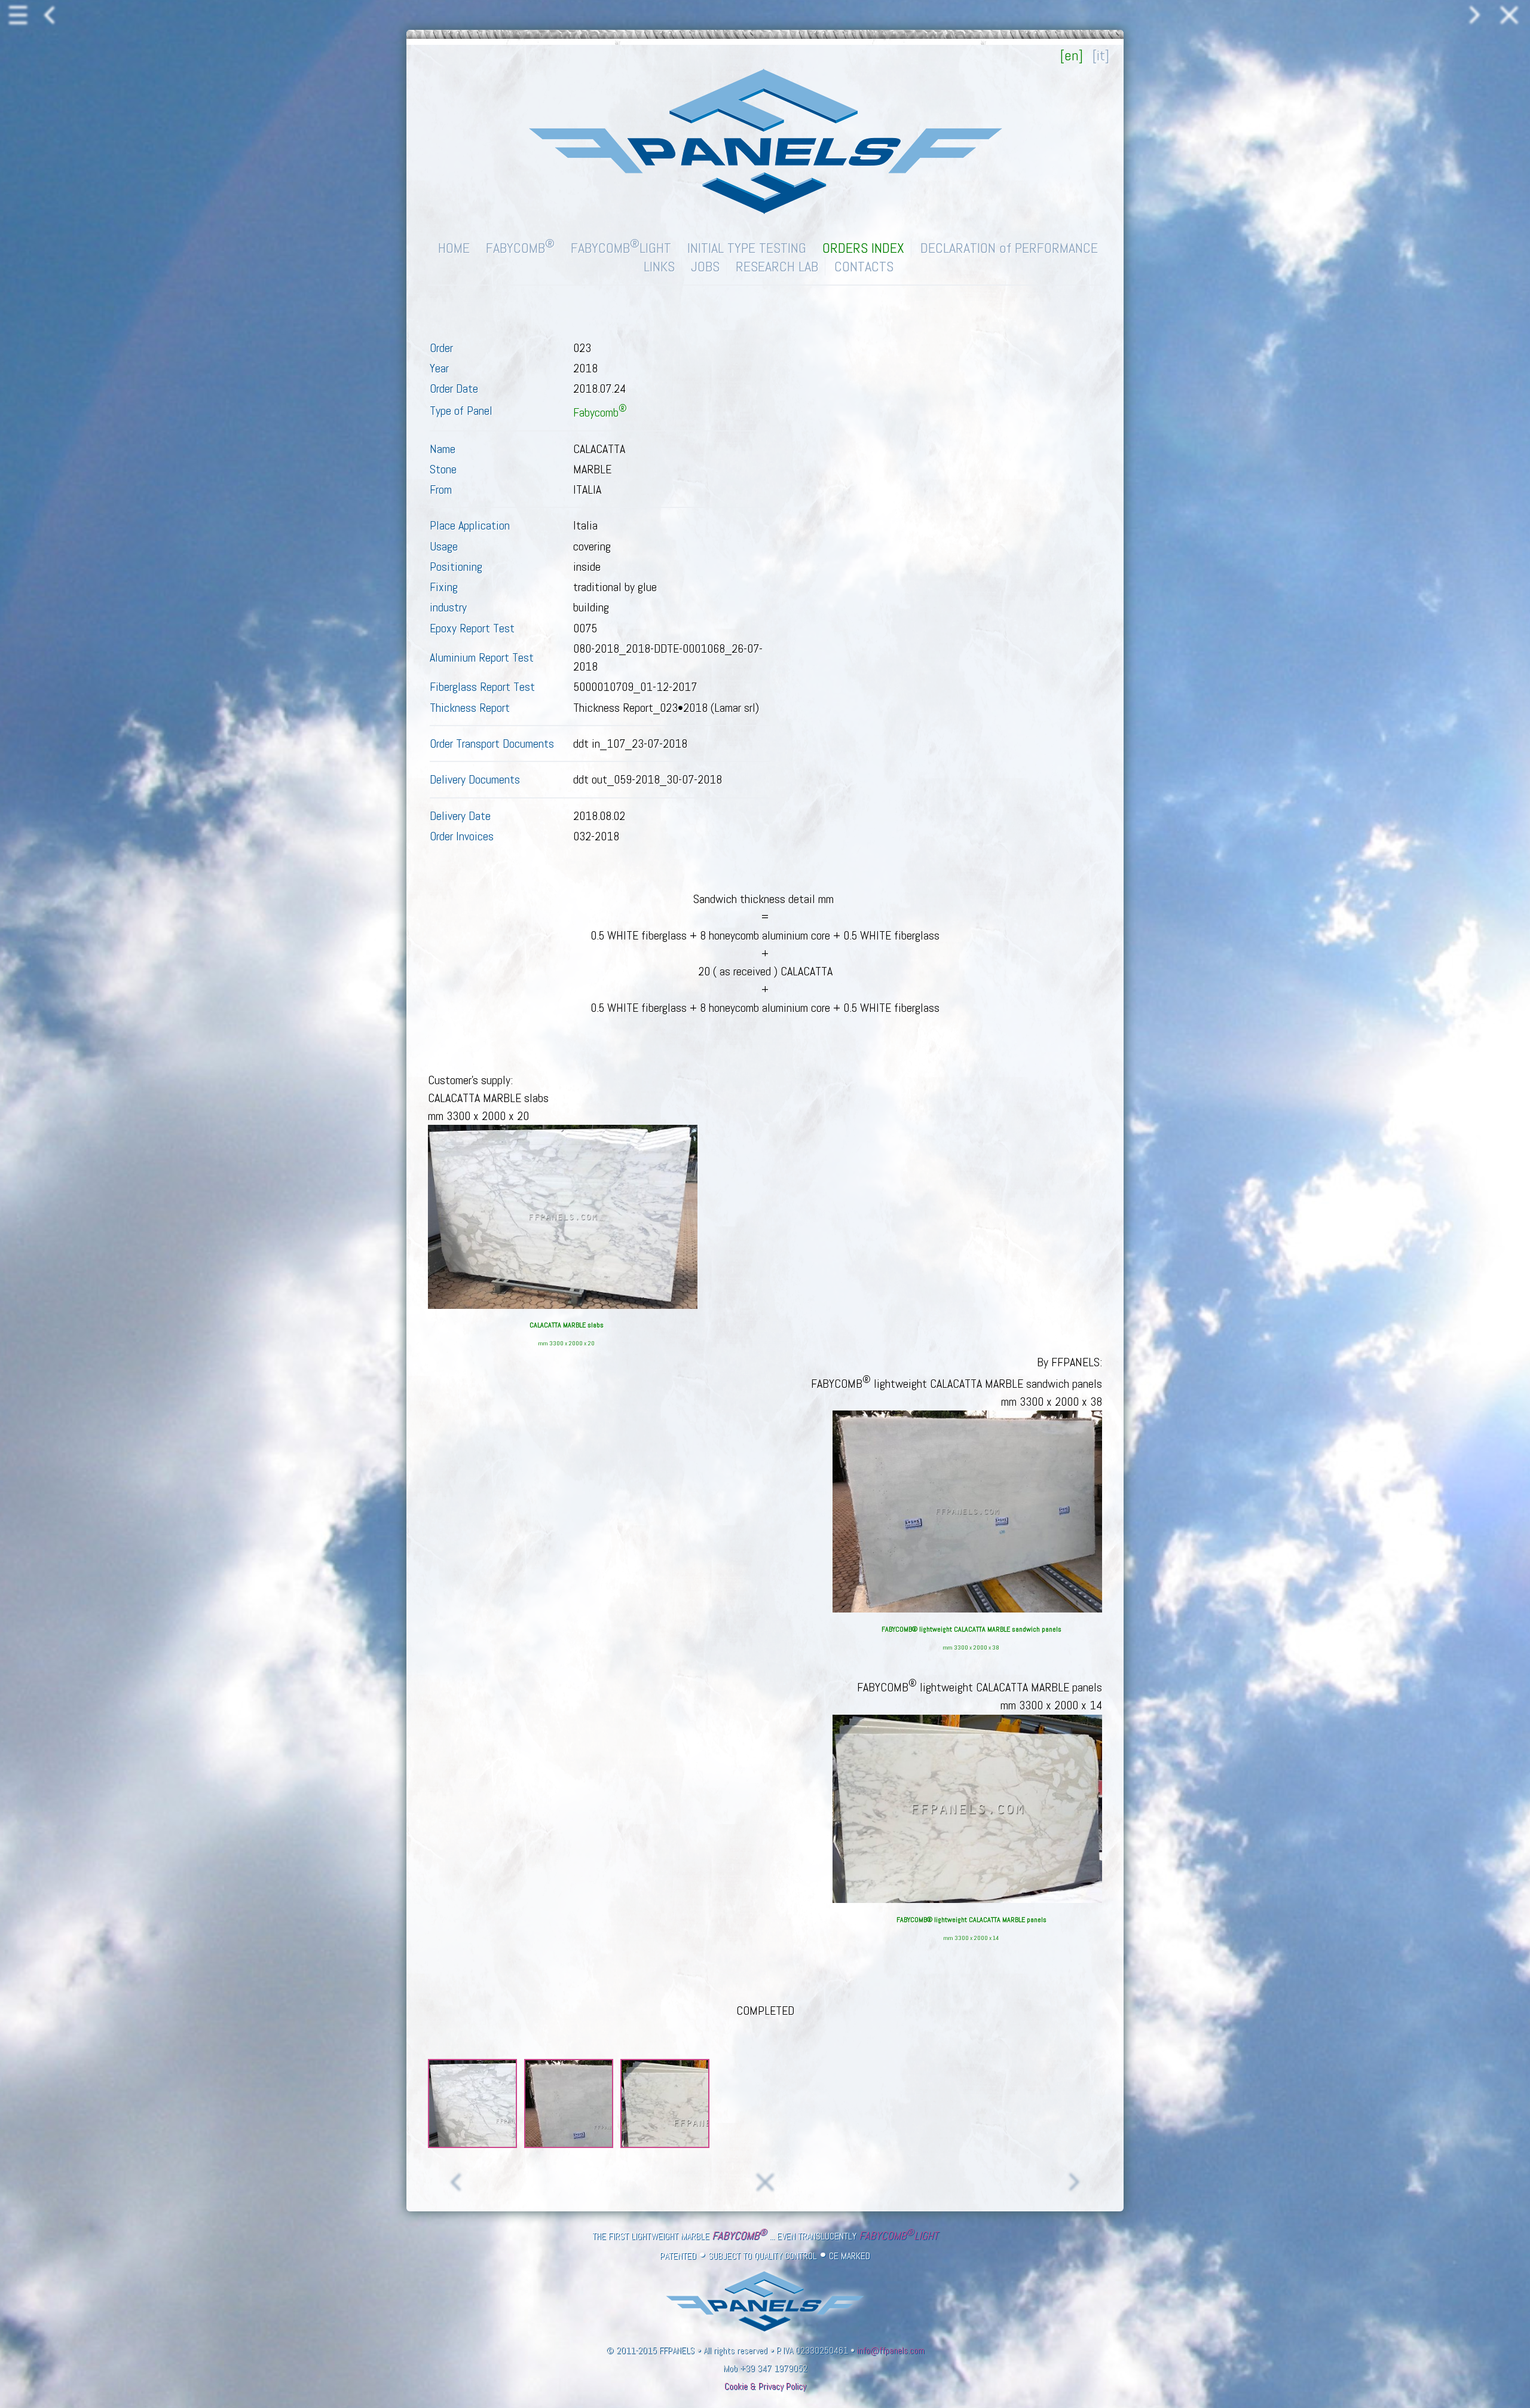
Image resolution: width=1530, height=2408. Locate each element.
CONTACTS (864, 266)
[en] (1072, 55)
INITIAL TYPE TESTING (747, 248)
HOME (454, 248)
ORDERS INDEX (863, 248)
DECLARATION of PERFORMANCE (1009, 248)
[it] (1101, 55)
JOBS (705, 266)
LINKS (659, 266)
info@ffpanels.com (891, 2351)
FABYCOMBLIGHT (621, 248)
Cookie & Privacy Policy (765, 2386)
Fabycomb (600, 412)
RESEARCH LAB (777, 266)
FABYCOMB (520, 248)
